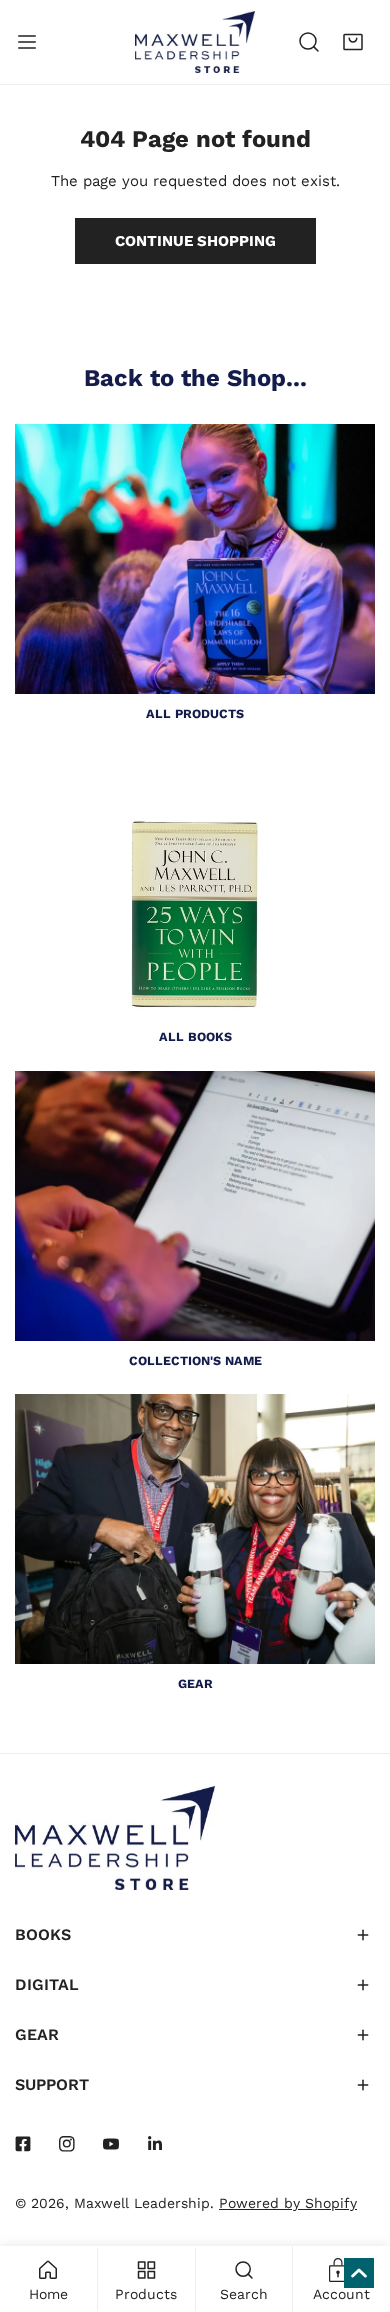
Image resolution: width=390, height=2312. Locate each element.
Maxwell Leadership (142, 2203)
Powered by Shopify (288, 2203)
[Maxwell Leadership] (195, 42)
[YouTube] (111, 2144)
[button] (353, 42)
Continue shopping (195, 241)
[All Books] (195, 882)
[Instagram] (67, 2144)
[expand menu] (27, 42)
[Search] (309, 42)
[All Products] (195, 559)
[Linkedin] (155, 2144)
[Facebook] (23, 2144)
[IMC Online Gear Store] (195, 1529)
